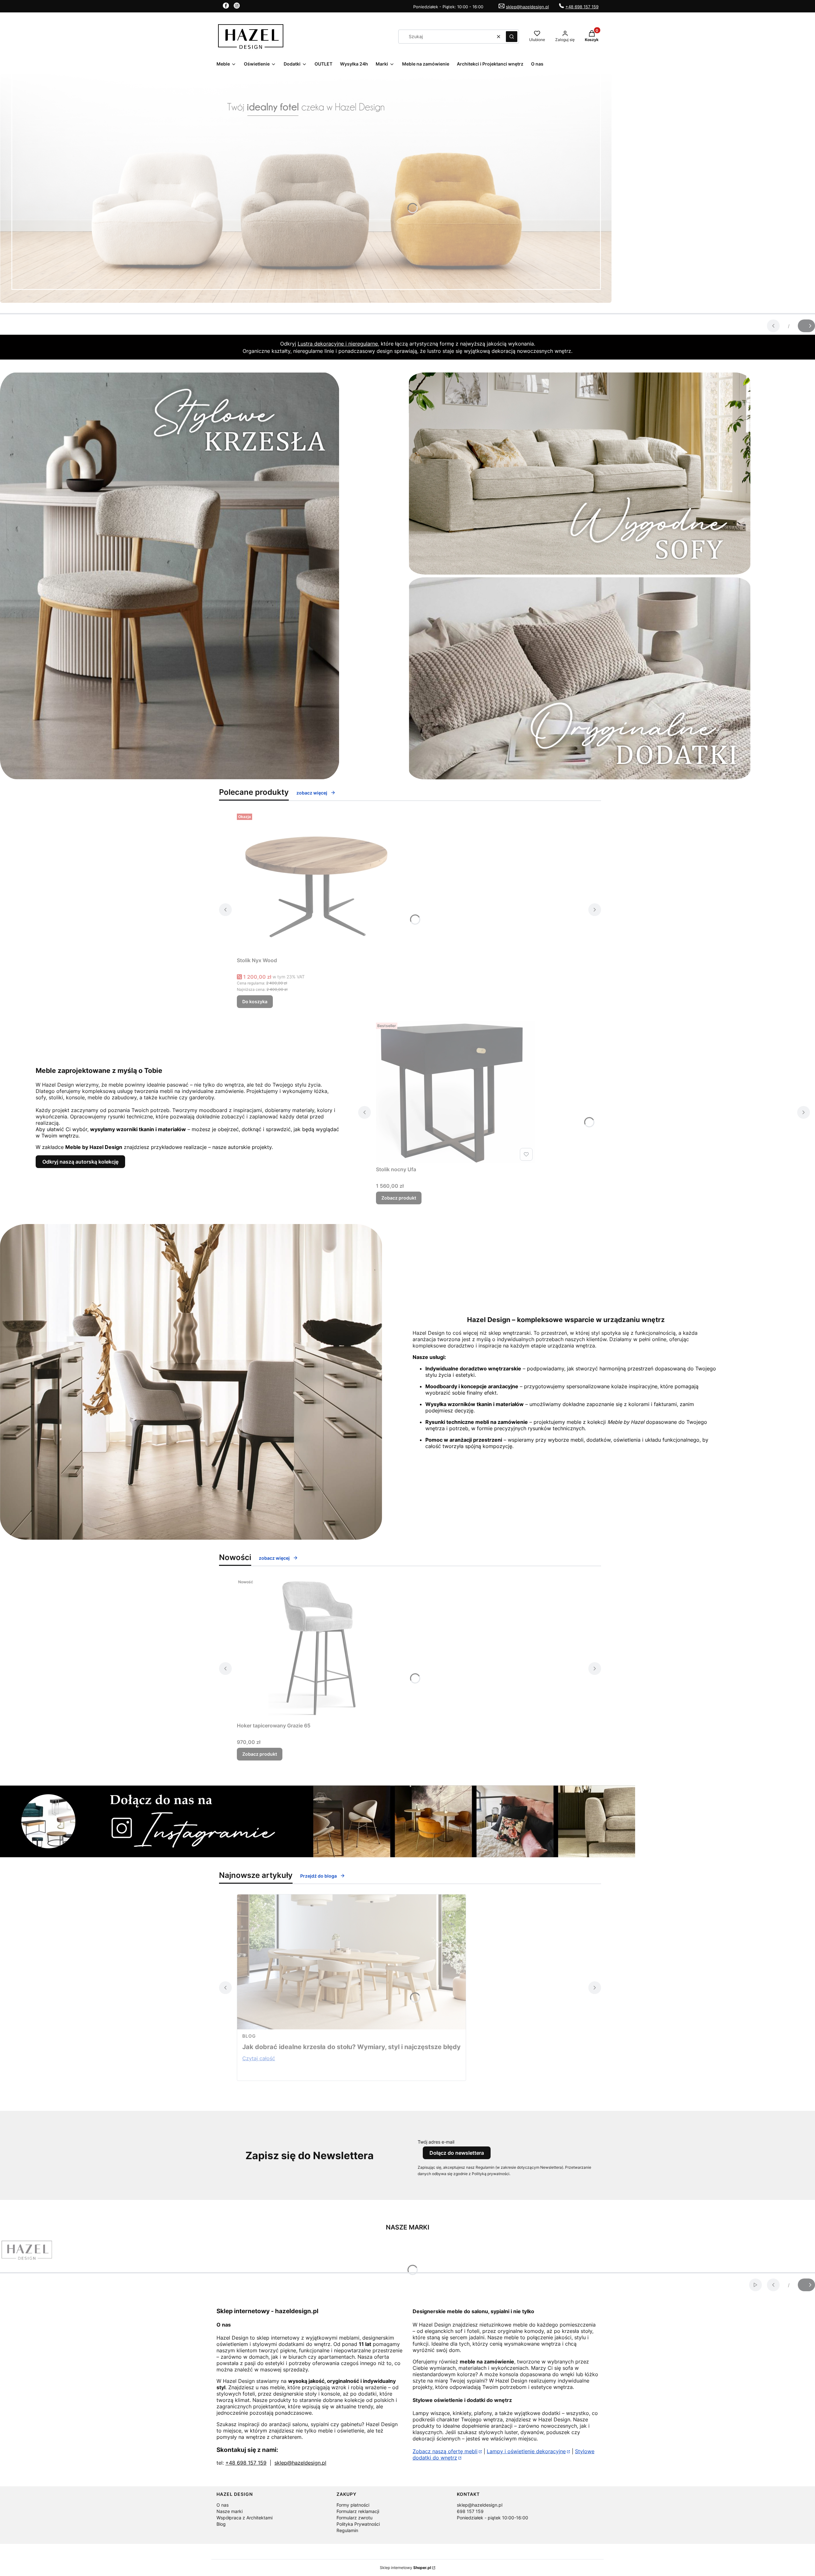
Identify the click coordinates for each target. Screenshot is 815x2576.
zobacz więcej (312, 793)
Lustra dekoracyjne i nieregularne (338, 344)
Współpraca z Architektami (244, 2518)
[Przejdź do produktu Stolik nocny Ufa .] (456, 1092)
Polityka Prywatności (358, 2524)
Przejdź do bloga (319, 1876)
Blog (249, 2036)
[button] (512, 37)
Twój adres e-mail (436, 2142)
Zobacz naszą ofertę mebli (445, 2451)
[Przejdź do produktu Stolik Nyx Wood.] (316, 883)
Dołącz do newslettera (457, 2153)
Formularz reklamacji (358, 2511)
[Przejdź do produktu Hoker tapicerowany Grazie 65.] (316, 1648)
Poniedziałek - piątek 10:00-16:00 (493, 2518)
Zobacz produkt (399, 1198)
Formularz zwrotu (354, 2518)
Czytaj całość (259, 2058)
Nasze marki (230, 2511)
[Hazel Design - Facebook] (226, 7)
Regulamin (347, 2530)
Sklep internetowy (405, 2568)
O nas (223, 2505)
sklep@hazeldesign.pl (527, 7)
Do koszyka (255, 1001)
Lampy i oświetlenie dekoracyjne (526, 2451)
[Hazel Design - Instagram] (237, 7)
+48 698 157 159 (582, 7)
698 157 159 (470, 2511)
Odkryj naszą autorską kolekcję (80, 1162)
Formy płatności (353, 2505)
